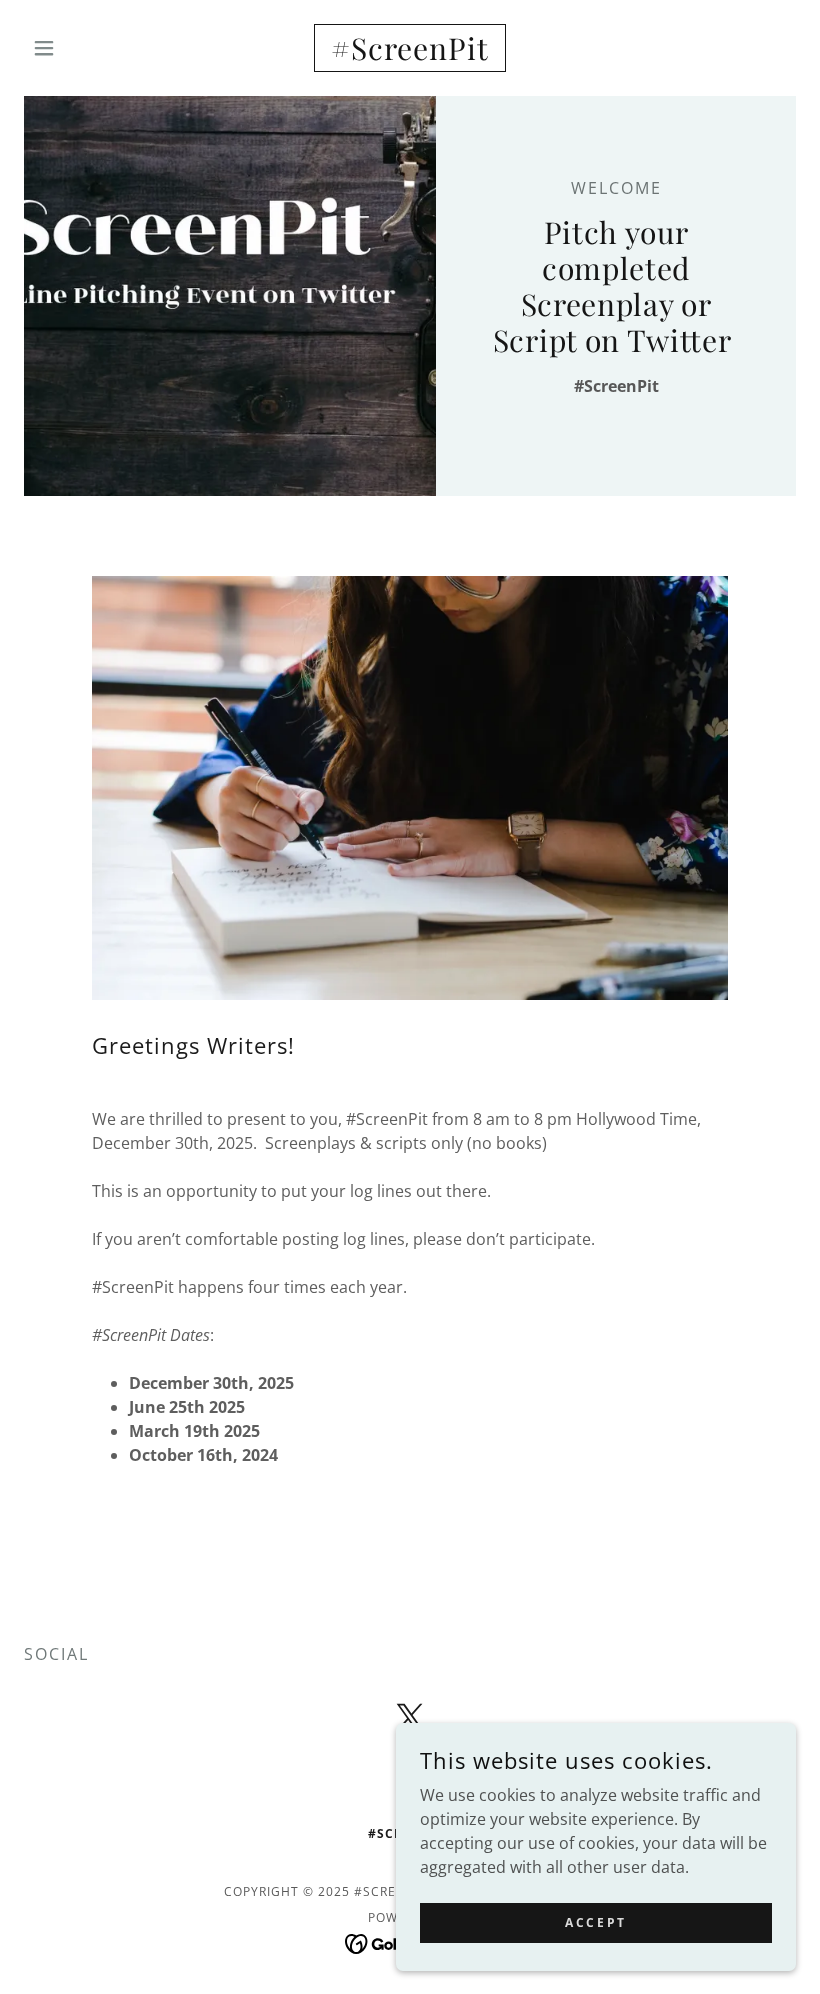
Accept (595, 1922)
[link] (410, 54)
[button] (82, 48)
